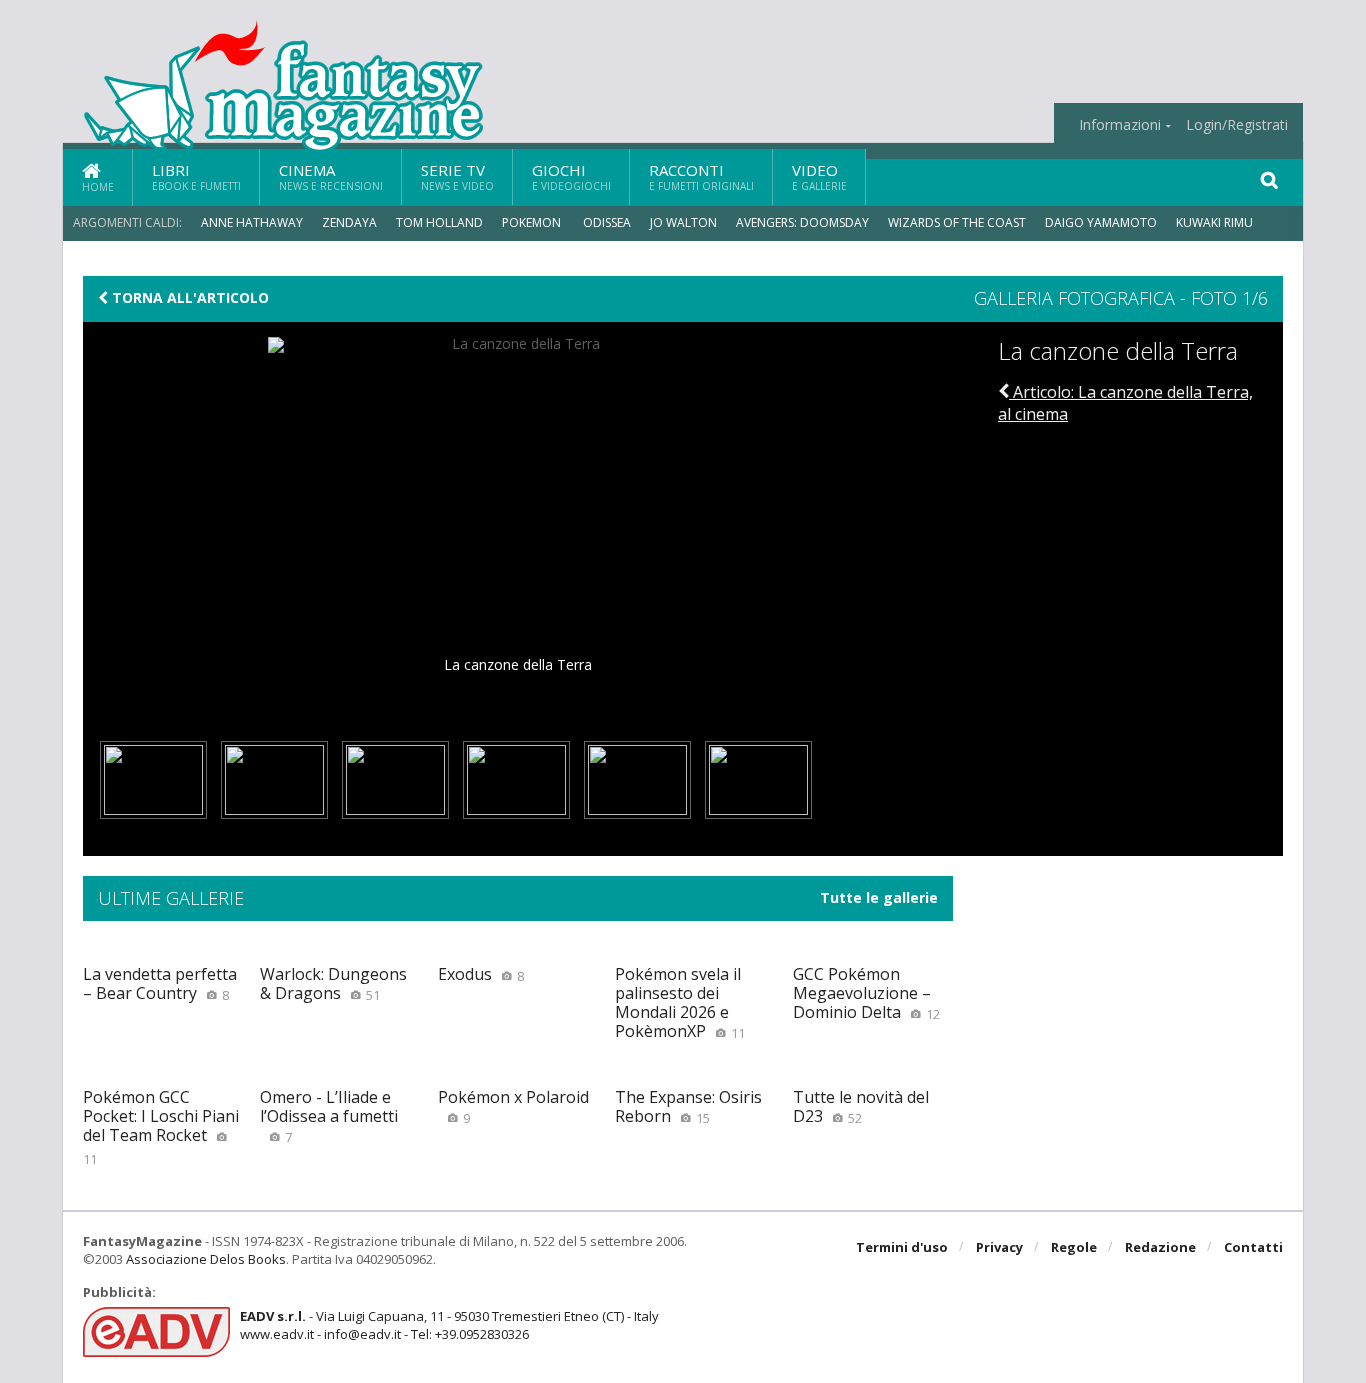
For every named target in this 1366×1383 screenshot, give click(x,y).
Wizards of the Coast (957, 222)
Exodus (481, 974)
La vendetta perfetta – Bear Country (160, 983)
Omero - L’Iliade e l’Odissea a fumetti (329, 1116)
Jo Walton (683, 222)
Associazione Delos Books (206, 1259)
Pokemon (533, 222)
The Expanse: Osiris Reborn (688, 1106)
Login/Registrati (1237, 125)
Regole (1074, 1247)
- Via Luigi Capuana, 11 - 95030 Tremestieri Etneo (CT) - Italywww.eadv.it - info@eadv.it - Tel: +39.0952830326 (449, 1325)
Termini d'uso (902, 1247)
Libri (196, 176)
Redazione (1160, 1247)
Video (819, 176)
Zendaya (349, 222)
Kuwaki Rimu (1214, 222)
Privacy (999, 1247)
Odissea (607, 222)
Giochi (571, 176)
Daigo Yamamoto (1101, 222)
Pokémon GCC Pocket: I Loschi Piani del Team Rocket (161, 1127)
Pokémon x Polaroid (513, 1106)
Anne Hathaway (252, 222)
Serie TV (457, 176)
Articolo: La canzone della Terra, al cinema (1125, 403)
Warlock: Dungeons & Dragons (333, 983)
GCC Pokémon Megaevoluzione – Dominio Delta (866, 993)
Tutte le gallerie (879, 898)
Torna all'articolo (188, 298)
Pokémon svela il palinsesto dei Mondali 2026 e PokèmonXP (680, 1003)
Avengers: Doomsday (802, 222)
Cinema (331, 176)
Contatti (1253, 1247)
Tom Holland (439, 222)
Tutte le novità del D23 (861, 1106)
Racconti (701, 176)
